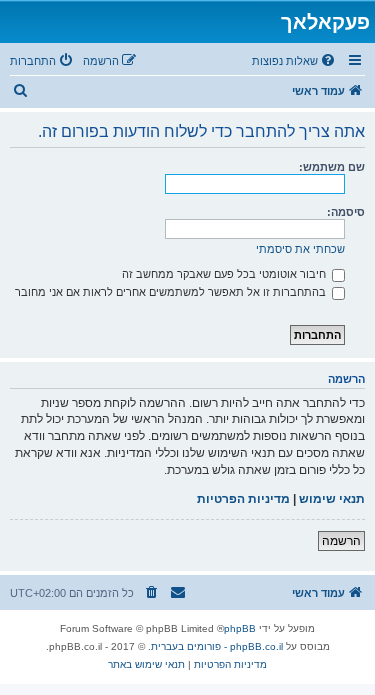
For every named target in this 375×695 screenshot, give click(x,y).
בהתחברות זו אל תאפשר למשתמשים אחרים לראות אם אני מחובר (172, 292)
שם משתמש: (332, 167)
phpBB (240, 628)
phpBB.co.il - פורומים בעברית (217, 646)
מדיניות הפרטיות (243, 499)
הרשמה (341, 541)
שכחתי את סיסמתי (300, 249)
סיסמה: (346, 212)
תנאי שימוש (332, 499)
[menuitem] (295, 61)
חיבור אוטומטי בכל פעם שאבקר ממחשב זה (225, 274)
